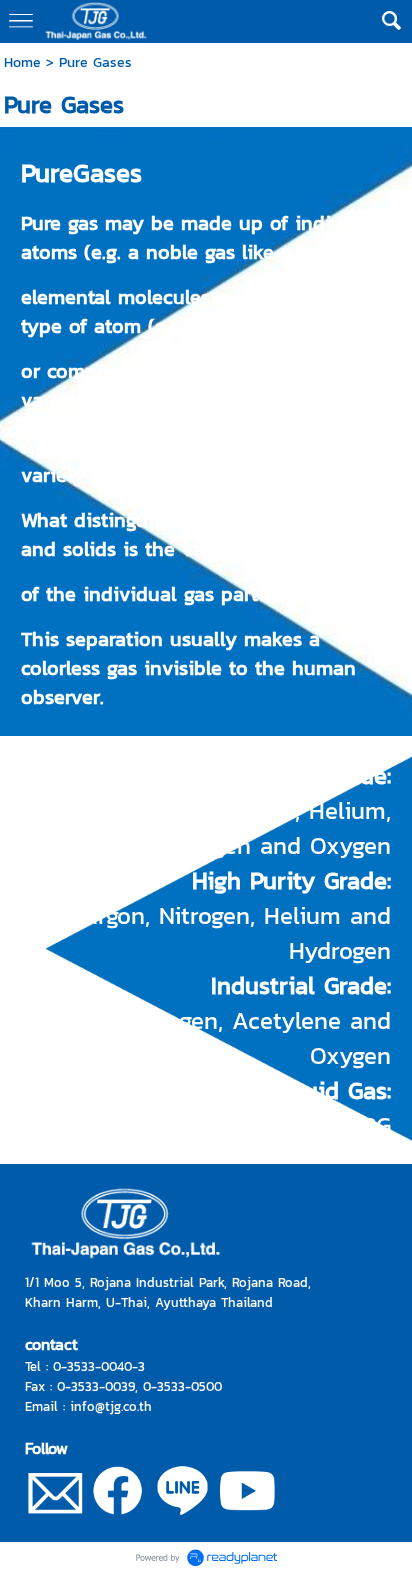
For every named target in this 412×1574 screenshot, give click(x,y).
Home (22, 62)
